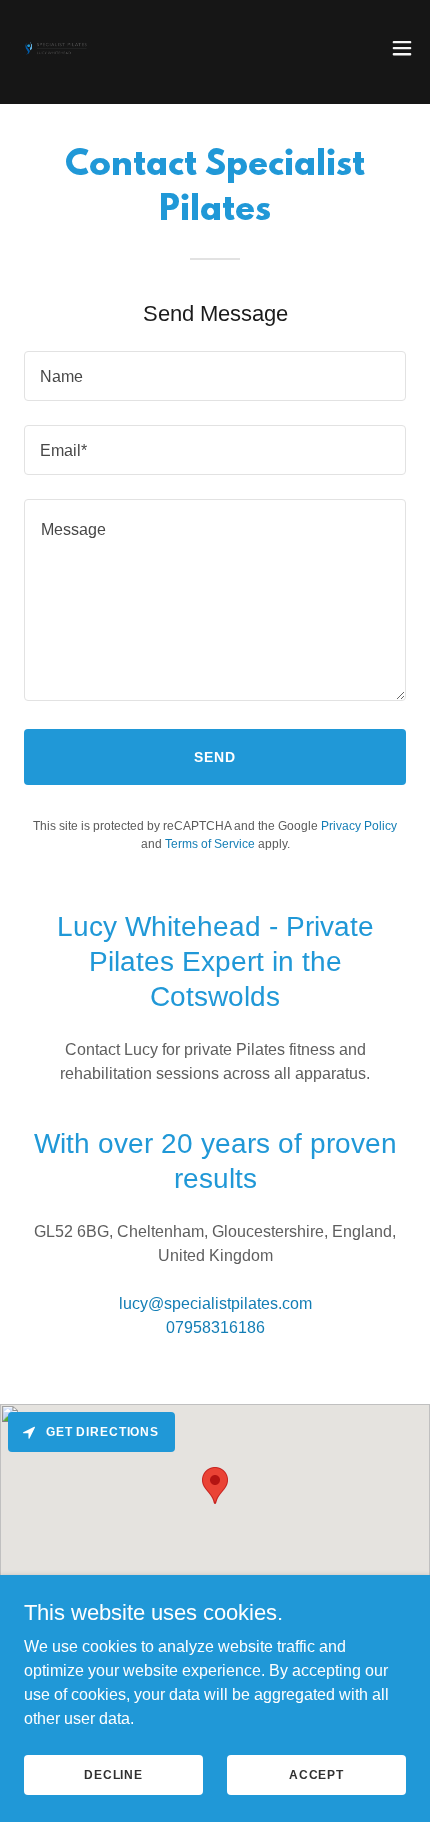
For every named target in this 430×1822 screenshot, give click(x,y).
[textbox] (215, 376)
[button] (402, 48)
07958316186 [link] (215, 1327)
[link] (56, 48)
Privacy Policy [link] (359, 826)
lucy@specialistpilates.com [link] (215, 1303)
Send (215, 757)
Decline (113, 1774)
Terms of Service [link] (210, 844)
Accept (316, 1774)
